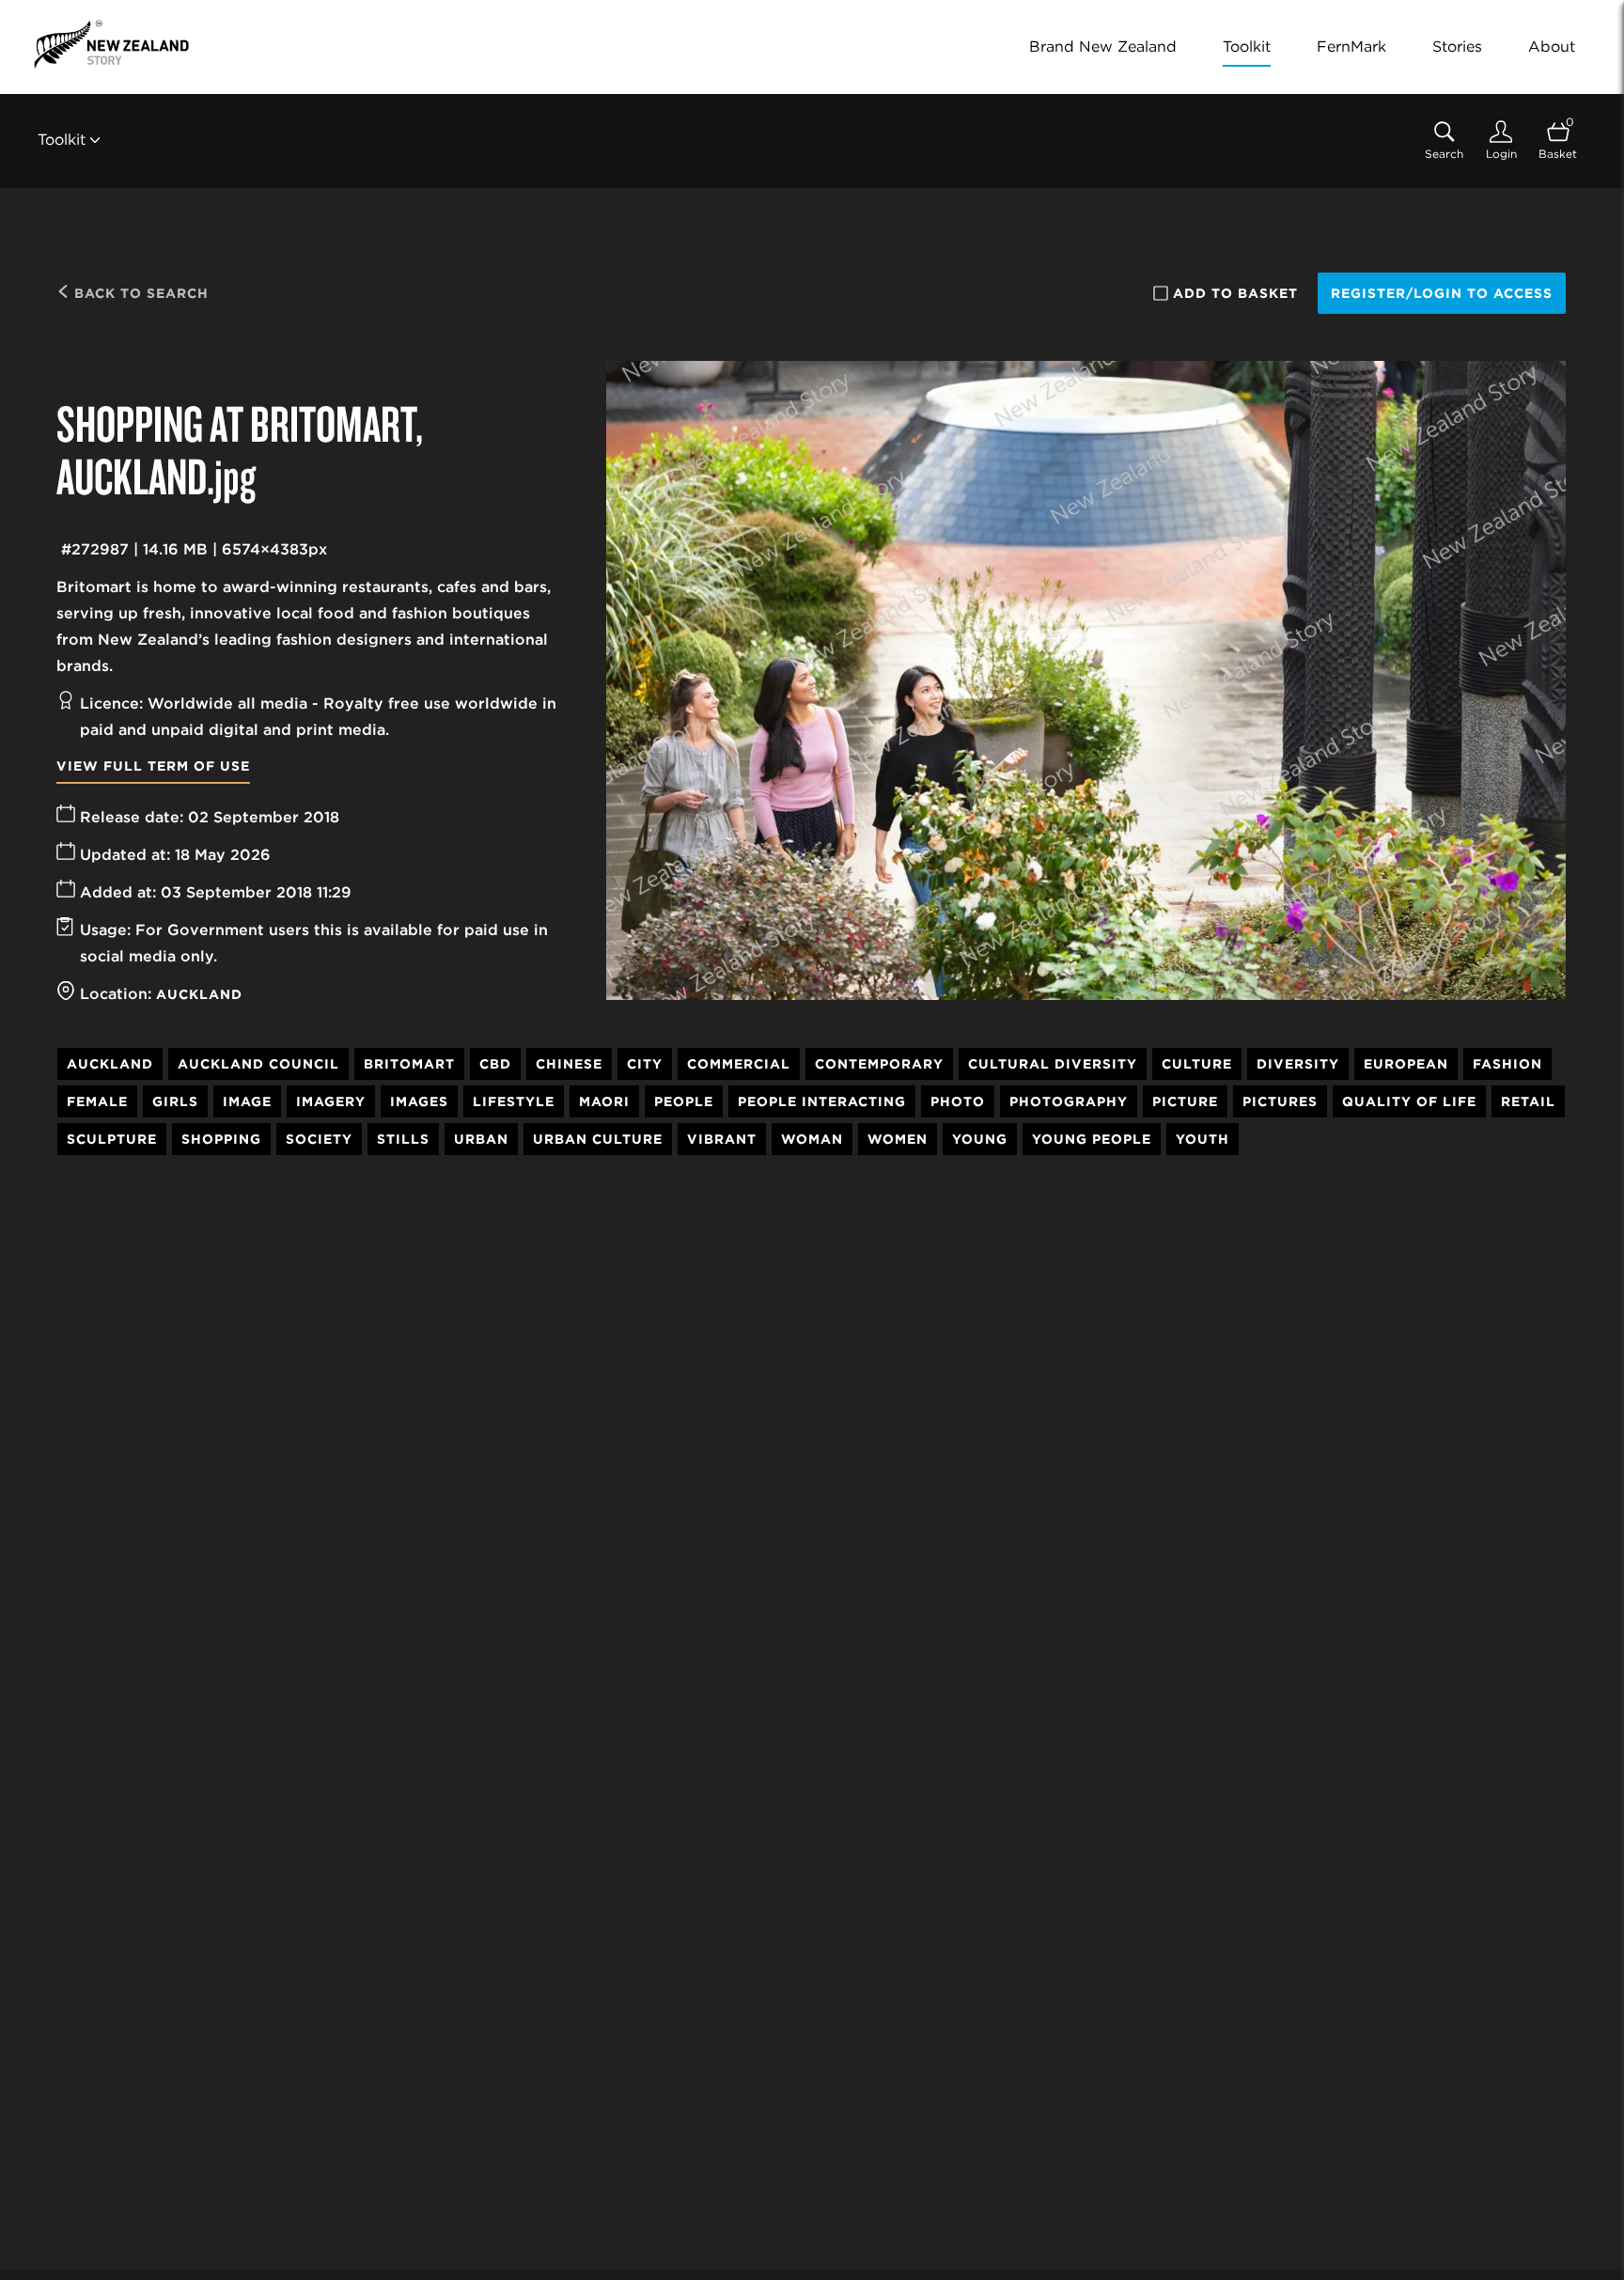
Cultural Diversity (1053, 1064)
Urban (481, 1139)
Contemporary (879, 1064)
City (645, 1064)
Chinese (569, 1064)
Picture (1185, 1101)
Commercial (739, 1064)
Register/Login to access (1442, 293)
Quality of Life (1409, 1101)
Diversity (1298, 1064)
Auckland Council (258, 1064)
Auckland (199, 994)
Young (980, 1139)
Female (97, 1101)
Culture (1197, 1064)
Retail (1528, 1101)
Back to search (139, 293)
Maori (604, 1101)
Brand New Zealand (1103, 47)
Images (419, 1101)
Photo (958, 1101)
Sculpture (112, 1139)
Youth (1202, 1139)
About (1552, 47)
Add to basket (1235, 293)
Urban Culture (598, 1139)
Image (247, 1101)
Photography (1069, 1101)
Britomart (409, 1064)
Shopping (221, 1139)
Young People (1092, 1139)
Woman (812, 1139)
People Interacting (822, 1101)
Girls (175, 1101)
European (1406, 1064)
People (684, 1101)
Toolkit (1247, 47)
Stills (403, 1139)
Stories (1457, 47)
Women (898, 1139)
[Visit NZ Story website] (111, 44)
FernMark (1351, 47)
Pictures (1280, 1101)
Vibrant (722, 1139)
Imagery (331, 1101)
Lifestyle (514, 1101)
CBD (495, 1064)
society (319, 1139)
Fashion (1507, 1064)
